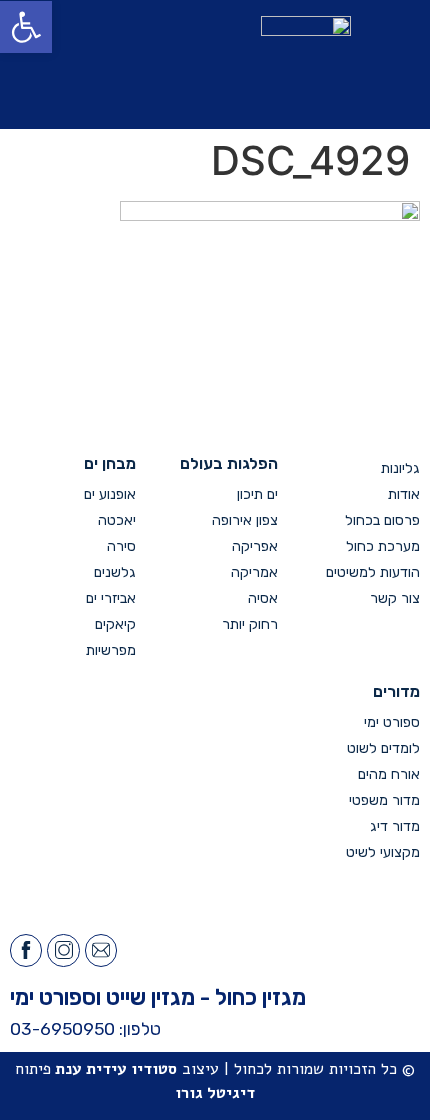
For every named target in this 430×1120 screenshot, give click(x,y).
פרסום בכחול (382, 520)
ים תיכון (257, 494)
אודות (404, 494)
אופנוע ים (110, 494)
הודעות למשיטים (373, 572)
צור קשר (395, 598)
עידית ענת (91, 1069)
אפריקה (255, 546)
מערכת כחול (383, 546)
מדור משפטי (384, 800)
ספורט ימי (392, 722)
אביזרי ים (111, 598)
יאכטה (117, 520)
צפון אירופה (245, 520)
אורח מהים (389, 774)
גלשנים (115, 572)
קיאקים (115, 624)
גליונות (400, 468)
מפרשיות (111, 650)
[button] (96, 64)
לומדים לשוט (383, 748)
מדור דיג (395, 826)
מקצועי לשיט (383, 852)
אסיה (263, 598)
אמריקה (254, 572)
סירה (121, 546)
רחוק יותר (250, 624)
